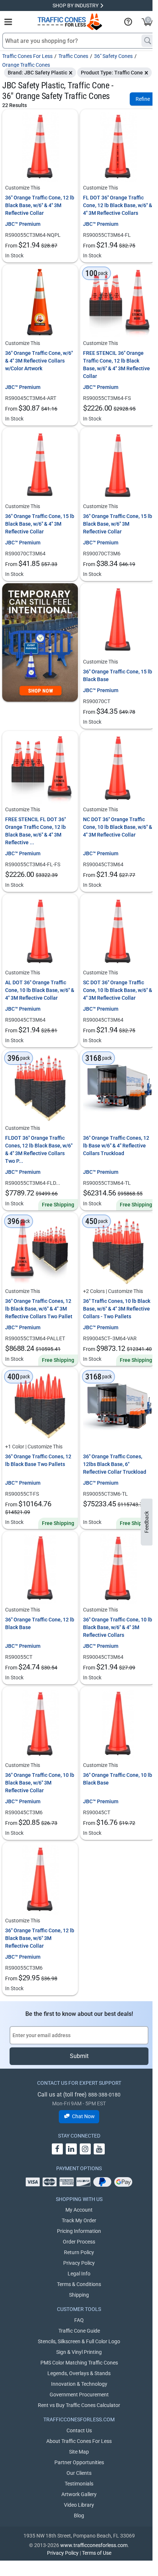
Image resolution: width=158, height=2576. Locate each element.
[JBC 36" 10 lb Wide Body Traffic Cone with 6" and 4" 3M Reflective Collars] (118, 1569)
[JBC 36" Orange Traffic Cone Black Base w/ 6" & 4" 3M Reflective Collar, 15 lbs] (40, 466)
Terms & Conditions (79, 2284)
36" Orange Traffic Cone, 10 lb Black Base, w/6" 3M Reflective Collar (40, 1783)
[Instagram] (85, 2149)
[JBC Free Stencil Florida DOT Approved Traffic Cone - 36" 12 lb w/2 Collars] (40, 769)
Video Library (79, 2505)
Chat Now (83, 2116)
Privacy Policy (79, 2263)
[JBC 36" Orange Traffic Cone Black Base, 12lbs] (40, 1569)
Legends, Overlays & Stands (79, 2373)
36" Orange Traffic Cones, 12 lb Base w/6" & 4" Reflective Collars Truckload (116, 1146)
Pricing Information (79, 2231)
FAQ (79, 2320)
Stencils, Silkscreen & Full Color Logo (79, 2341)
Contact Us (79, 2430)
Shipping (79, 2295)
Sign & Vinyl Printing (79, 2352)
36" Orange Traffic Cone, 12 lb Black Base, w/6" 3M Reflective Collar (40, 1938)
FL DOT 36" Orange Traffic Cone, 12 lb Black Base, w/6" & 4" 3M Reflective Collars (118, 205)
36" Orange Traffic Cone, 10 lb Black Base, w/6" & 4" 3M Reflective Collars (118, 1627)
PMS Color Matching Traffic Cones (79, 2363)
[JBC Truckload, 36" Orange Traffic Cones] (118, 1406)
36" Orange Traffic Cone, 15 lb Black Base (118, 675)
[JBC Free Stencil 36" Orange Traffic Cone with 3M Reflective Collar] (118, 302)
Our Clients (79, 2473)
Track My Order (79, 2220)
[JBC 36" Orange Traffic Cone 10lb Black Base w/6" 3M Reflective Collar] (40, 1724)
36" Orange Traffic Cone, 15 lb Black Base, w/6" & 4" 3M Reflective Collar (40, 524)
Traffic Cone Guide (79, 2331)
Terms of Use (97, 2553)
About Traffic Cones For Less (79, 2441)
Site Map (79, 2452)
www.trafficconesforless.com (94, 2545)
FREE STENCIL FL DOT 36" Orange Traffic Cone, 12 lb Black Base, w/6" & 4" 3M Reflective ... (35, 831)
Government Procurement (79, 2395)
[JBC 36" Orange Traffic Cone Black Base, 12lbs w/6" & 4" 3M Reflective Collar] (40, 147)
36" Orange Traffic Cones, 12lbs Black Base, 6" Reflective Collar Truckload (115, 1464)
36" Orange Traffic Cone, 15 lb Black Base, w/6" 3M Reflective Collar (118, 524)
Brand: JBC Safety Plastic (37, 73)
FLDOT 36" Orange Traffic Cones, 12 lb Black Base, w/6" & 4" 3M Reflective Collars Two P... (39, 1149)
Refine (143, 99)
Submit (79, 2056)
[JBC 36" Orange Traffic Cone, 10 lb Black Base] (118, 1724)
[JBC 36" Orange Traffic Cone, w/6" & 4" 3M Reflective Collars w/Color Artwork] (40, 302)
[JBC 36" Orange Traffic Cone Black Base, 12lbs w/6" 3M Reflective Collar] (40, 1880)
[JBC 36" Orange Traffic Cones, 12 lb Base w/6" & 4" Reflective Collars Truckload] (118, 1087)
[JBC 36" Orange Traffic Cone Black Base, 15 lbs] (118, 621)
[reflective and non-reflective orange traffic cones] (70, 22)
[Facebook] (57, 2149)
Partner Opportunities (79, 2462)
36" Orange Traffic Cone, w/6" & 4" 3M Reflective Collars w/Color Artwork (39, 361)
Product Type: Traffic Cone (112, 73)
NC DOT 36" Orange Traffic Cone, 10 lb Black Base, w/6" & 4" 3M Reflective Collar (118, 827)
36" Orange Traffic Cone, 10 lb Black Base (118, 1779)
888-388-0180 (104, 2095)
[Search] (148, 41)
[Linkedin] (71, 2149)
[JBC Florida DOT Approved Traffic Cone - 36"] (118, 147)
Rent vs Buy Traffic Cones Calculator (79, 2405)
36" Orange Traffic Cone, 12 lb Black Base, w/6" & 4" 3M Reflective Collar (40, 205)
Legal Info (79, 2274)
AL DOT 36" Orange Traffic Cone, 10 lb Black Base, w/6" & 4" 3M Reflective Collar (40, 990)
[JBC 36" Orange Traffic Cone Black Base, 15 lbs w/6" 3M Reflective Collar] (118, 466)
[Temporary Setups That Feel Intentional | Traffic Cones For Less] (40, 642)
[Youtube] (99, 2149)
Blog (79, 2516)
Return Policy (79, 2252)
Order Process (79, 2242)
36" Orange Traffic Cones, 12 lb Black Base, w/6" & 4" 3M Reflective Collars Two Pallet (39, 1309)
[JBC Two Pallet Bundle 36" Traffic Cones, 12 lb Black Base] (40, 1406)
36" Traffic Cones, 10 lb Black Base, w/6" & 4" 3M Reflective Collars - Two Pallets (117, 1309)
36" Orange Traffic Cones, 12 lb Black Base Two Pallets (38, 1460)
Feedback (147, 1522)
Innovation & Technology (79, 2384)
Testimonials (79, 2484)
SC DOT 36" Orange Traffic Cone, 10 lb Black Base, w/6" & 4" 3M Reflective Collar (118, 990)
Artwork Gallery (79, 2494)
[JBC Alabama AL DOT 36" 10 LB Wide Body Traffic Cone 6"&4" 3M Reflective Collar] (40, 932)
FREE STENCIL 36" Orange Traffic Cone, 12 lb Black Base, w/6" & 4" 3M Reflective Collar (116, 365)
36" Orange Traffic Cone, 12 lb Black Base (40, 1623)
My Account (79, 2210)
